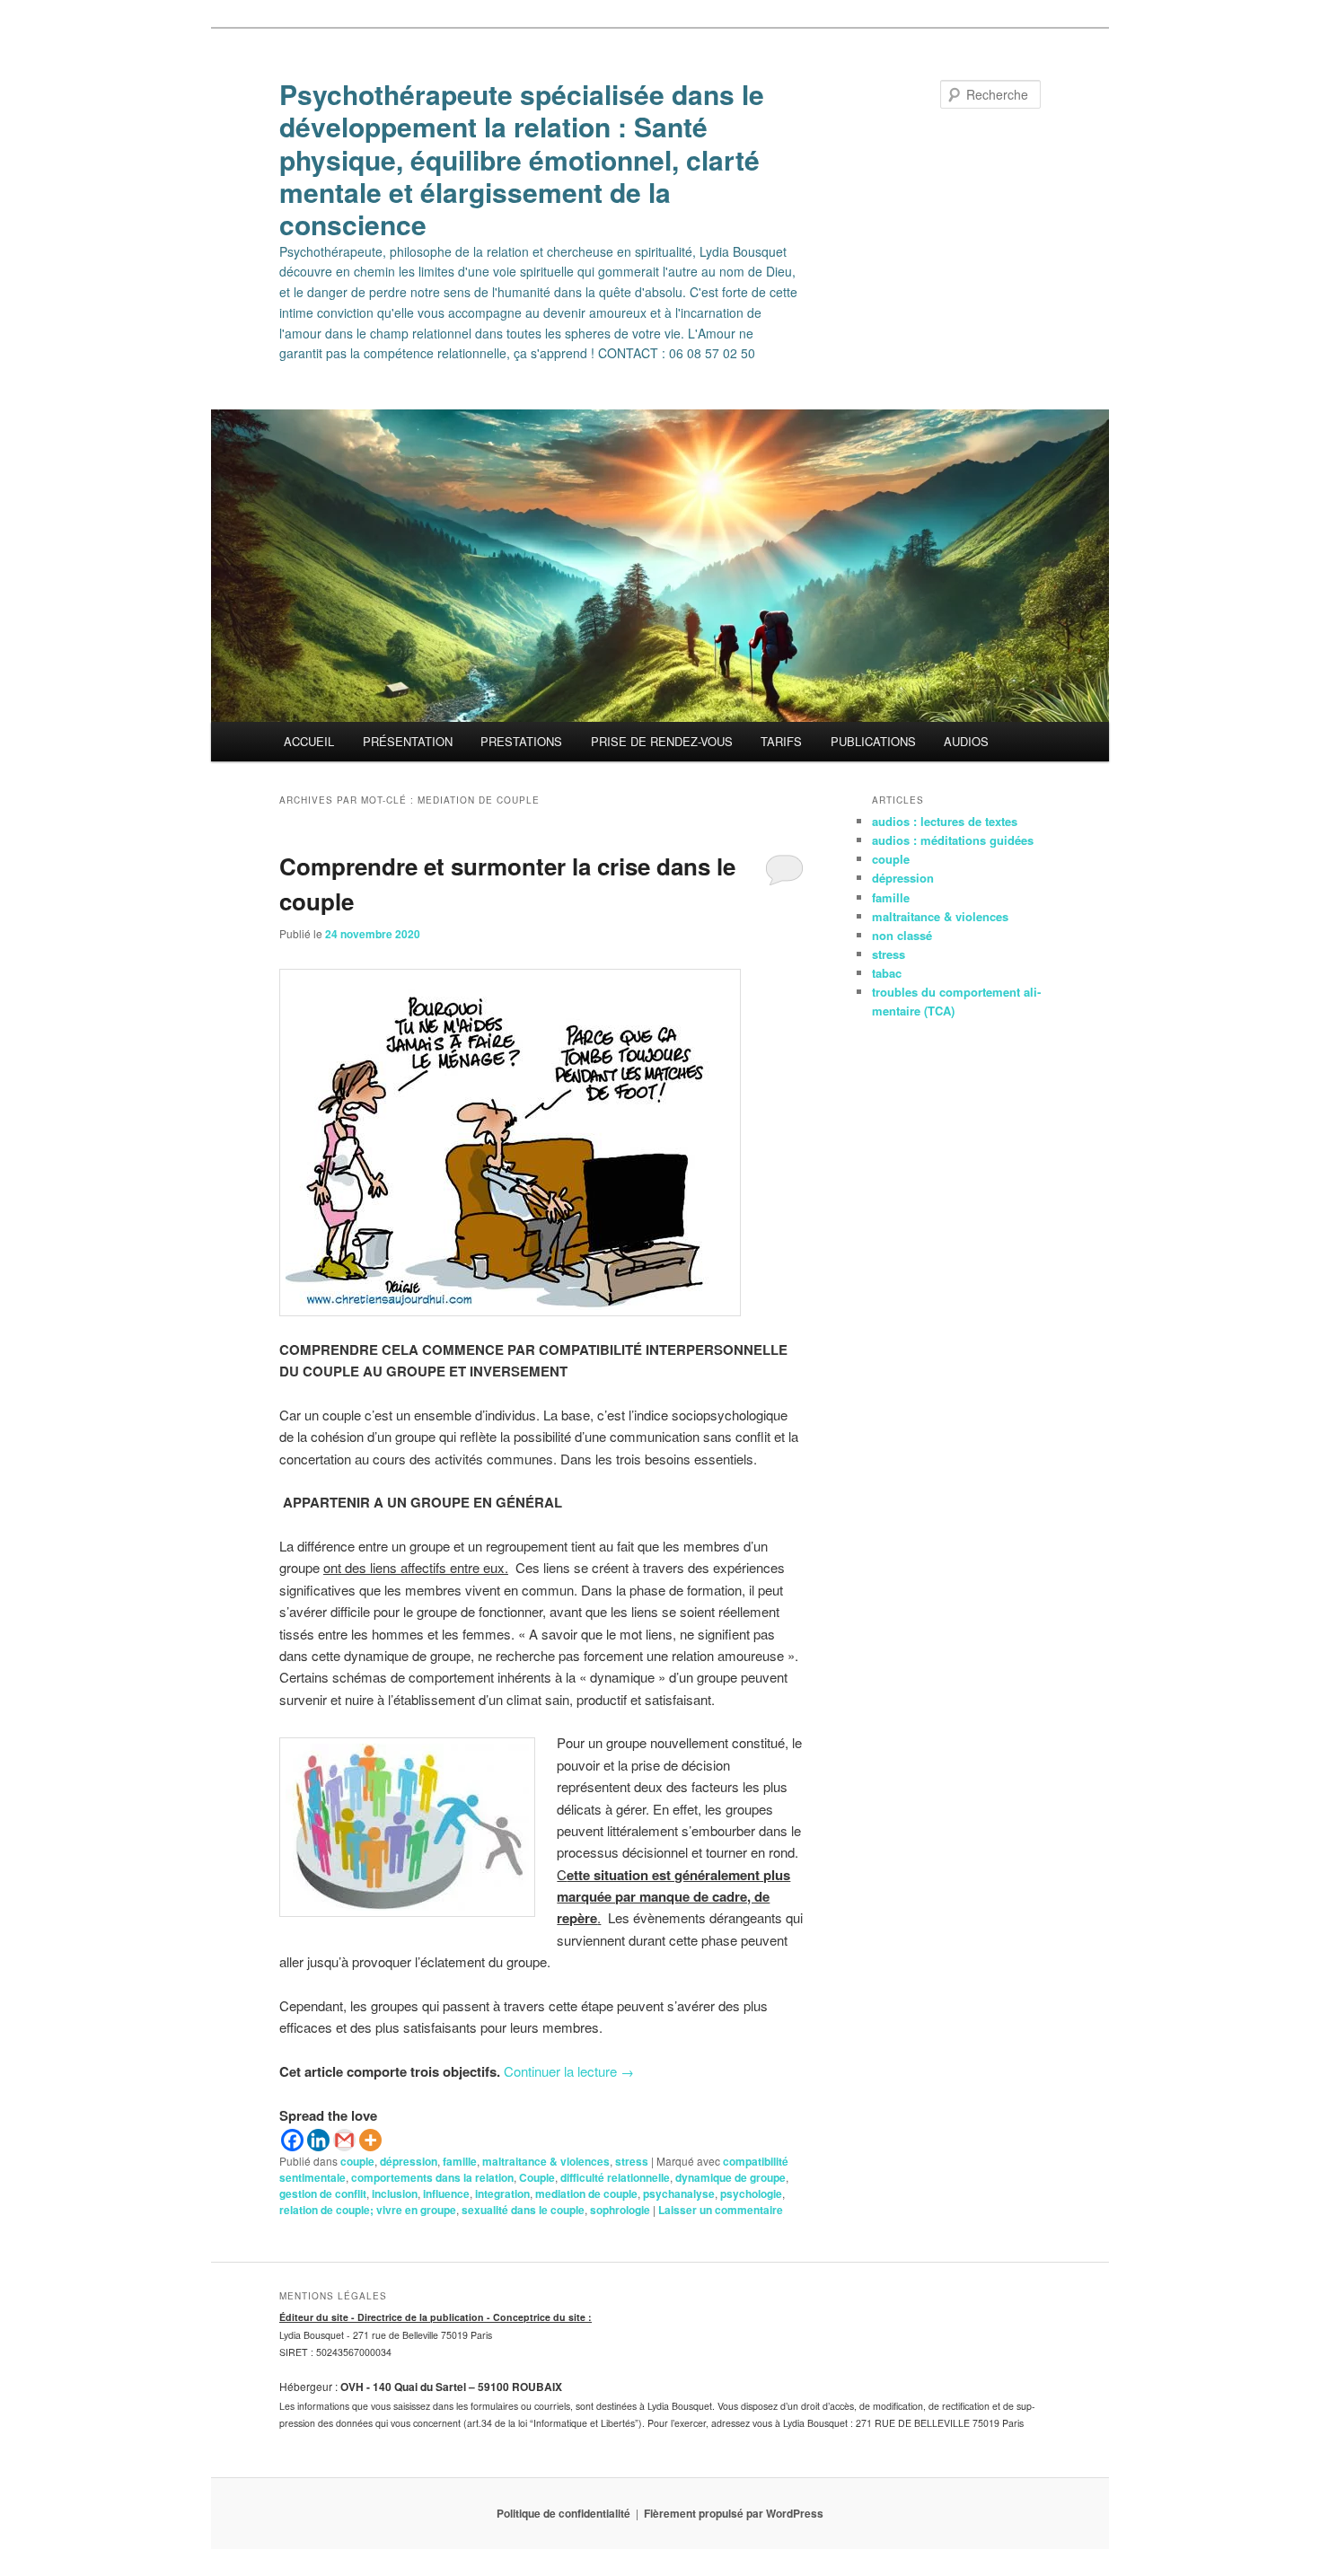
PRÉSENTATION (408, 741)
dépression (409, 2161)
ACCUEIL (309, 741)
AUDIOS (966, 741)
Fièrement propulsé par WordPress (734, 2513)
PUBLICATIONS (873, 741)
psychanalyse (679, 2194)
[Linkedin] (318, 2140)
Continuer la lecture (569, 2071)
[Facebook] (292, 2140)
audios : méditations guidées (953, 840)
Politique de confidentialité (563, 2513)
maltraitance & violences (546, 2161)
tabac (887, 973)
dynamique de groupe (730, 2177)
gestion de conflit (323, 2194)
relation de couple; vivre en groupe (368, 2210)
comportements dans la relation (432, 2177)
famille (460, 2161)
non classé (902, 935)
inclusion (395, 2194)
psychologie (751, 2194)
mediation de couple (586, 2194)
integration (502, 2194)
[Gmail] (344, 2140)
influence (446, 2194)
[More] (370, 2140)
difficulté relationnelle (615, 2177)
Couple (537, 2177)
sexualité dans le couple (523, 2210)
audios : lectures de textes (945, 821)
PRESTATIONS (521, 741)
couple (357, 2161)
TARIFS (781, 741)
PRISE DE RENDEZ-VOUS (662, 741)
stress (632, 2161)
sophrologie (620, 2210)
